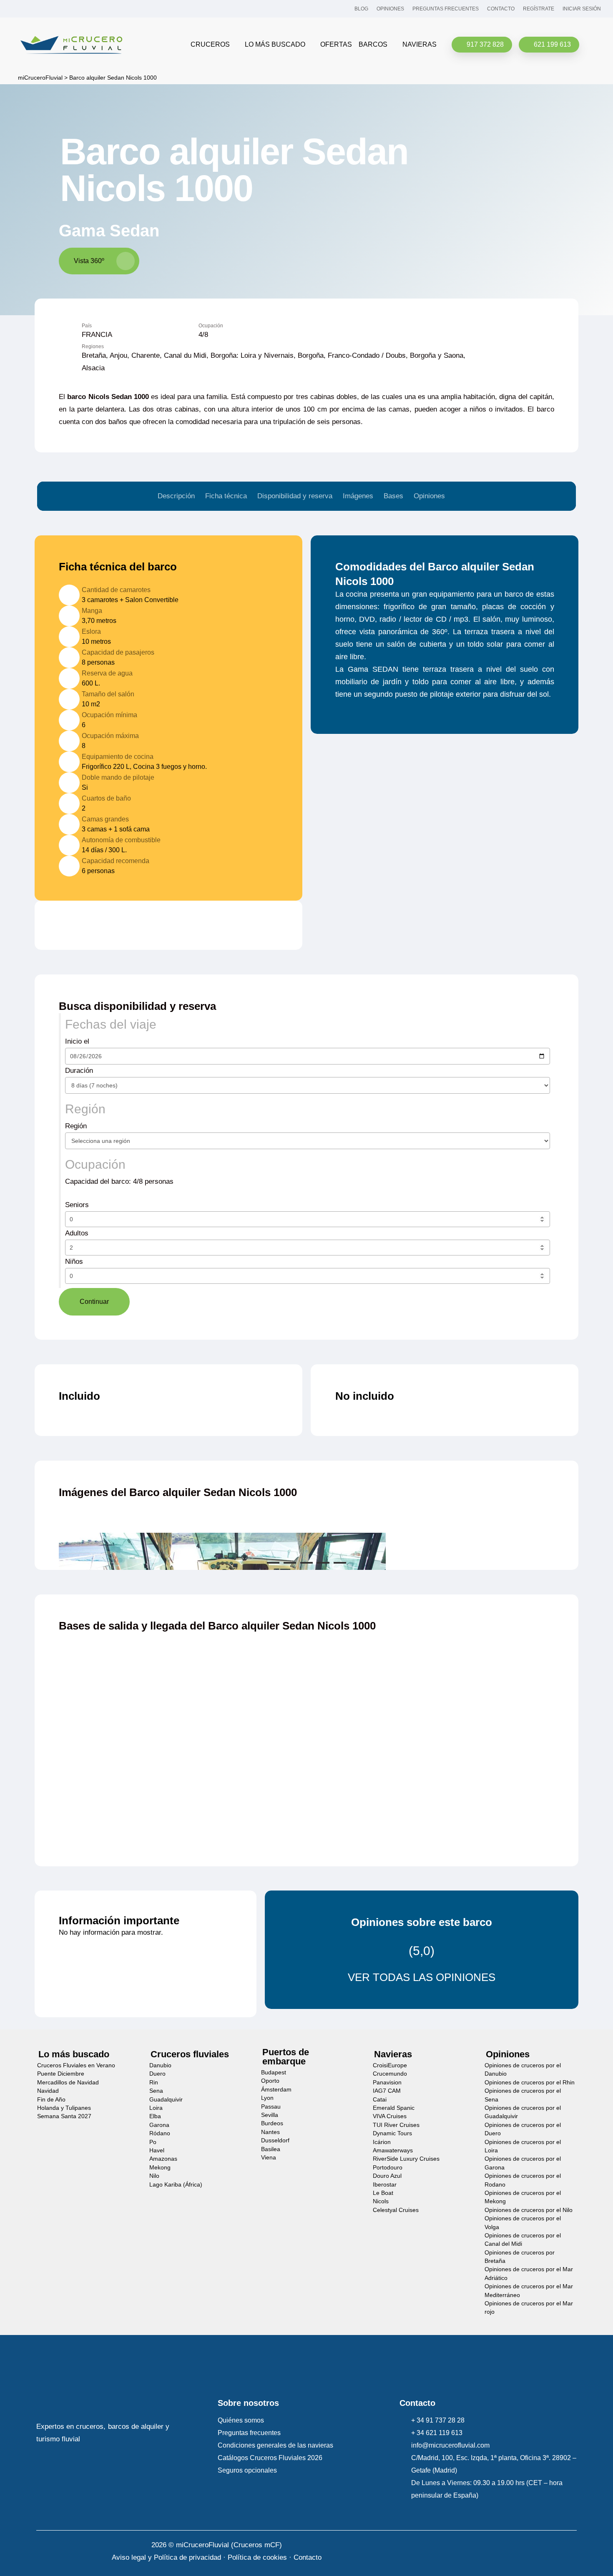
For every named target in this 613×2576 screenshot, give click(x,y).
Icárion (382, 2142)
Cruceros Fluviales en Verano (76, 2065)
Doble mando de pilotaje (118, 777)
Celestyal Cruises (396, 2210)
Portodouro (388, 2168)
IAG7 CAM (387, 2091)
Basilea (271, 2149)
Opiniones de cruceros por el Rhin (530, 2083)
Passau (271, 2107)
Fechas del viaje (111, 1024)
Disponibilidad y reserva (295, 496)
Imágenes (358, 496)
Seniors (78, 1205)
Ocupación (211, 326)
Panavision (387, 2083)
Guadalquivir (166, 2100)
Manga (92, 610)
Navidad (48, 2091)
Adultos (78, 1233)
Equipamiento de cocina (118, 756)
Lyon (267, 2098)
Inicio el (77, 1041)
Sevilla (270, 2115)
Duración (79, 1071)
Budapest (274, 2073)
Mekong (160, 2168)
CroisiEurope (390, 2065)
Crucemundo (390, 2074)
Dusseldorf (275, 2140)
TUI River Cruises (396, 2125)
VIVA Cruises (390, 2116)
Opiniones (429, 496)
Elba (155, 2116)
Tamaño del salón (108, 694)
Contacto (308, 2557)
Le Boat (383, 2193)
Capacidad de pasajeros (118, 652)
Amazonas (163, 2159)
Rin (154, 2083)
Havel (157, 2150)
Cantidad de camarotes (116, 590)
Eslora (91, 631)
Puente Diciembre (61, 2074)
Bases (393, 496)
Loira (156, 2108)
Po (153, 2142)
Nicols (381, 2201)
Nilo (154, 2176)
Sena (156, 2091)
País (87, 326)
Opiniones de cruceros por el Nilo (529, 2210)
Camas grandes (105, 819)
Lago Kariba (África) (176, 2184)
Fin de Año (51, 2100)
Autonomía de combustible (121, 840)
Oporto (270, 2081)
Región (85, 1109)
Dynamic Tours (392, 2133)
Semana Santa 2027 (64, 2116)
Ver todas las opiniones (422, 1977)
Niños (75, 1262)
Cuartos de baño (106, 798)
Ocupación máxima (110, 736)
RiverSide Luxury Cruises (406, 2159)
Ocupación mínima (109, 715)
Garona (159, 2125)
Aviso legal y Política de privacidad (166, 2557)
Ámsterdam (276, 2090)
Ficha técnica (226, 496)
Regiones (93, 347)
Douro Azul (387, 2176)
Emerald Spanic (394, 2108)
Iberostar (385, 2184)
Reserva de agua (107, 673)
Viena (269, 2158)
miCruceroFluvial (39, 78)
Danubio (160, 2065)
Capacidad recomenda (116, 861)
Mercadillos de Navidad (68, 2083)
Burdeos (272, 2123)
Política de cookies (257, 2557)
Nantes (270, 2132)
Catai (380, 2100)
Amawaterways (393, 2150)
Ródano (160, 2133)
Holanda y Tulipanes (64, 2108)
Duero (157, 2074)
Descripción (176, 496)
